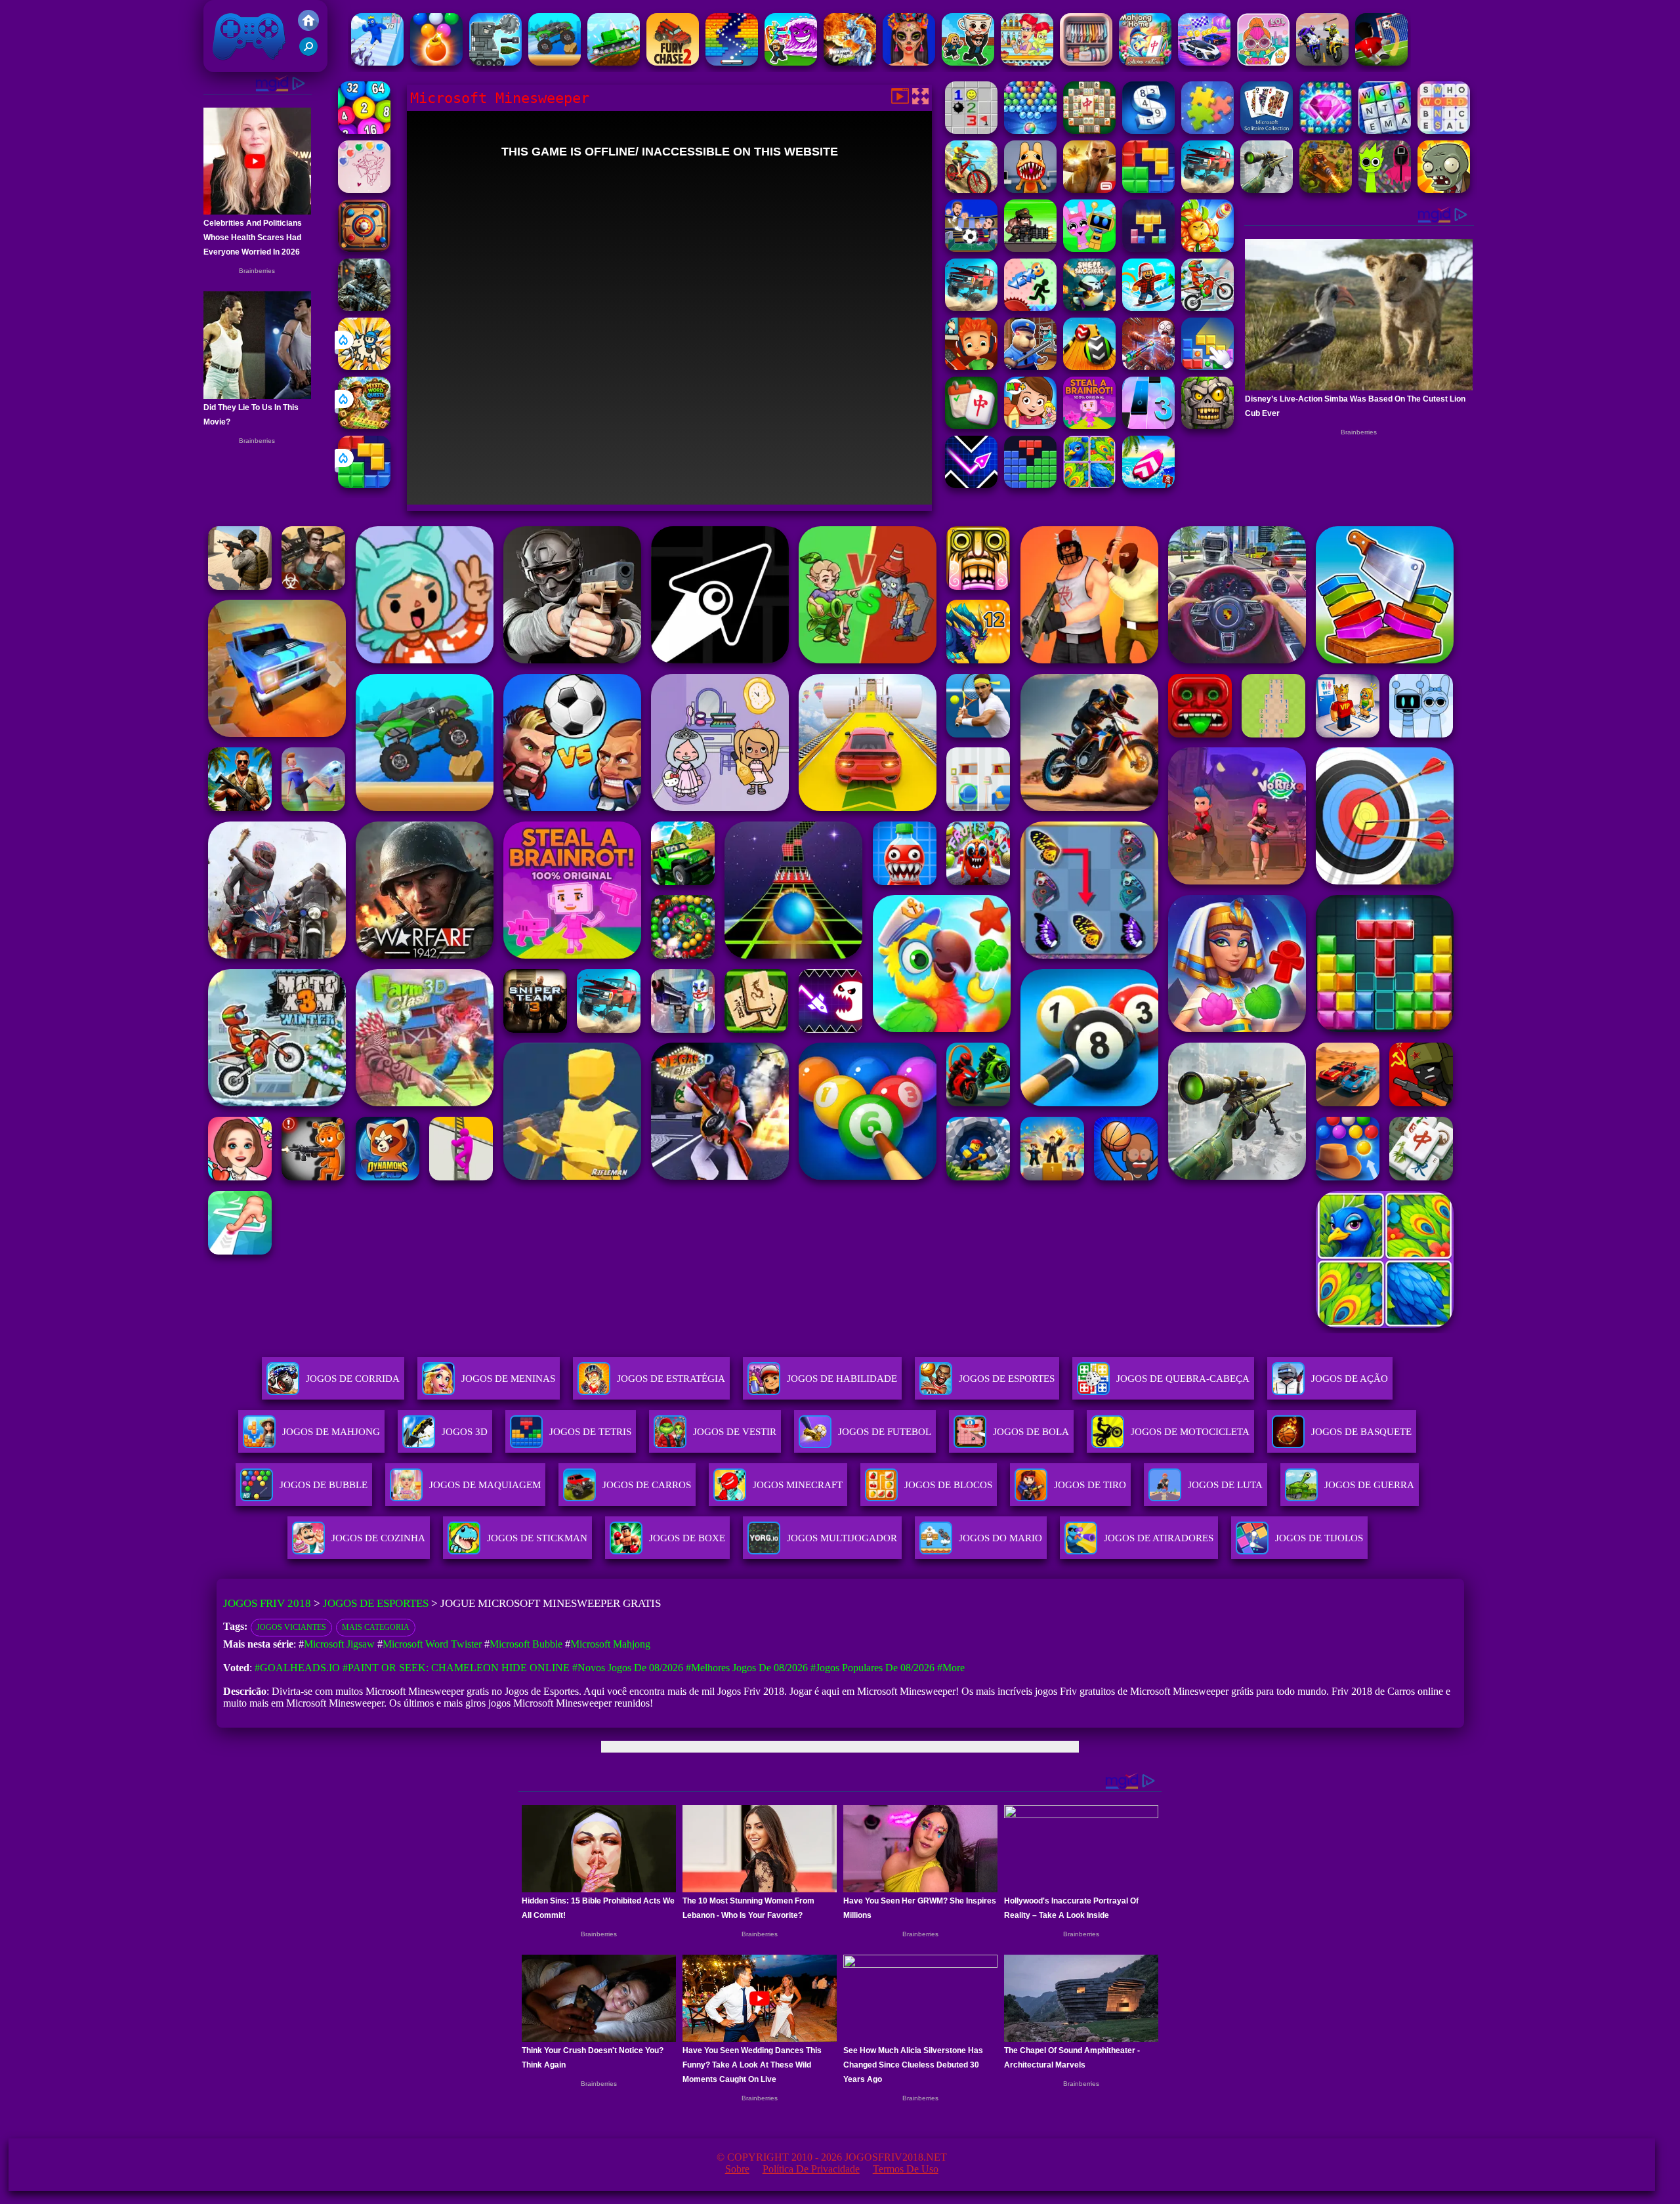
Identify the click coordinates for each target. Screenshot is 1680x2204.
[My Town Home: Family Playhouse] (1030, 426)
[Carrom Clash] (364, 248)
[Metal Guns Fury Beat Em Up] (1030, 248)
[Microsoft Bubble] (1030, 130)
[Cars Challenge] (1204, 62)
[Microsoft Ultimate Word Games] (1385, 130)
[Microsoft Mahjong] (1089, 130)
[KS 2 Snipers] (1267, 189)
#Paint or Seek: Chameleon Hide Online (456, 1668)
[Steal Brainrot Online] (968, 62)
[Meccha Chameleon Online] (1148, 366)
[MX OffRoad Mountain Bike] (971, 189)
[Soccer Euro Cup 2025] (971, 248)
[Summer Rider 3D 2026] (1148, 485)
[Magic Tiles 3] (1148, 426)
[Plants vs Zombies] (1444, 189)
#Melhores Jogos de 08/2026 (747, 1668)
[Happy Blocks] (1148, 248)
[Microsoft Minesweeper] (971, 130)
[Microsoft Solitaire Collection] (1267, 130)
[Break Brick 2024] (732, 62)
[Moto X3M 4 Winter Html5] (1207, 307)
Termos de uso (906, 2169)
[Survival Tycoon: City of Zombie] (1207, 426)
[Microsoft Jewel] (1326, 130)
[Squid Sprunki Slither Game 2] (1385, 189)
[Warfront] (364, 307)
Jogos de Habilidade (842, 1379)
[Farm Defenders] (1326, 189)
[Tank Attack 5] (614, 62)
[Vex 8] (1030, 307)
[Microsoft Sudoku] (1148, 130)
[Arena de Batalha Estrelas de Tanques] (495, 62)
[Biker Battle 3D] (1322, 62)
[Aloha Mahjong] (1145, 62)
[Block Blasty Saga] (1207, 366)
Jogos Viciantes (291, 1627)
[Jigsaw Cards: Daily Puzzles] (1089, 485)
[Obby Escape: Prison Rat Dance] (1030, 366)
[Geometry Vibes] (971, 485)
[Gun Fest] (377, 62)
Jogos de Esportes (1007, 1379)
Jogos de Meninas (508, 1379)
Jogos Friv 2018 (243, 65)
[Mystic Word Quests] (364, 426)
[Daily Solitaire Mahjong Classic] (971, 426)
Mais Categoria (376, 1627)
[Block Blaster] (364, 485)
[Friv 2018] (308, 27)
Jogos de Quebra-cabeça (1183, 1379)
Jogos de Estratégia (671, 1379)
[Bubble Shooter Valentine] (364, 189)
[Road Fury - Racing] (1207, 189)
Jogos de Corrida (353, 1379)
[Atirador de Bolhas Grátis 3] (436, 62)
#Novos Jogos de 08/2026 (628, 1668)
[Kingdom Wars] (364, 366)
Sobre (737, 2169)
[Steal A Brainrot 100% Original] (1089, 426)
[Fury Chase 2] (673, 62)
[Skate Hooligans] (971, 366)
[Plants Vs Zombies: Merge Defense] (1207, 248)
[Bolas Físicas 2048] (364, 130)
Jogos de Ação (1350, 1379)
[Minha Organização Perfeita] (1086, 62)
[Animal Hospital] (1030, 189)
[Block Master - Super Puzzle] (1030, 485)
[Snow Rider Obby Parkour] (1148, 307)
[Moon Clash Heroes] (850, 62)
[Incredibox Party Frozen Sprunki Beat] (1089, 248)
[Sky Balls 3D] (1089, 366)
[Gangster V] (1089, 189)
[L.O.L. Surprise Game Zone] (1263, 62)
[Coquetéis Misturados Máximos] (1027, 62)
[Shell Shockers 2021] (1089, 307)
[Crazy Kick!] (1381, 62)
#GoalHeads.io (297, 1668)
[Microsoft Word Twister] (1444, 130)
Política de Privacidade (811, 2169)
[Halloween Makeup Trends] (909, 62)
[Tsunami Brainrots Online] (791, 62)
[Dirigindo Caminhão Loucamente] (555, 62)
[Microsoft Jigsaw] (1207, 130)
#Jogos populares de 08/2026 (872, 1668)
